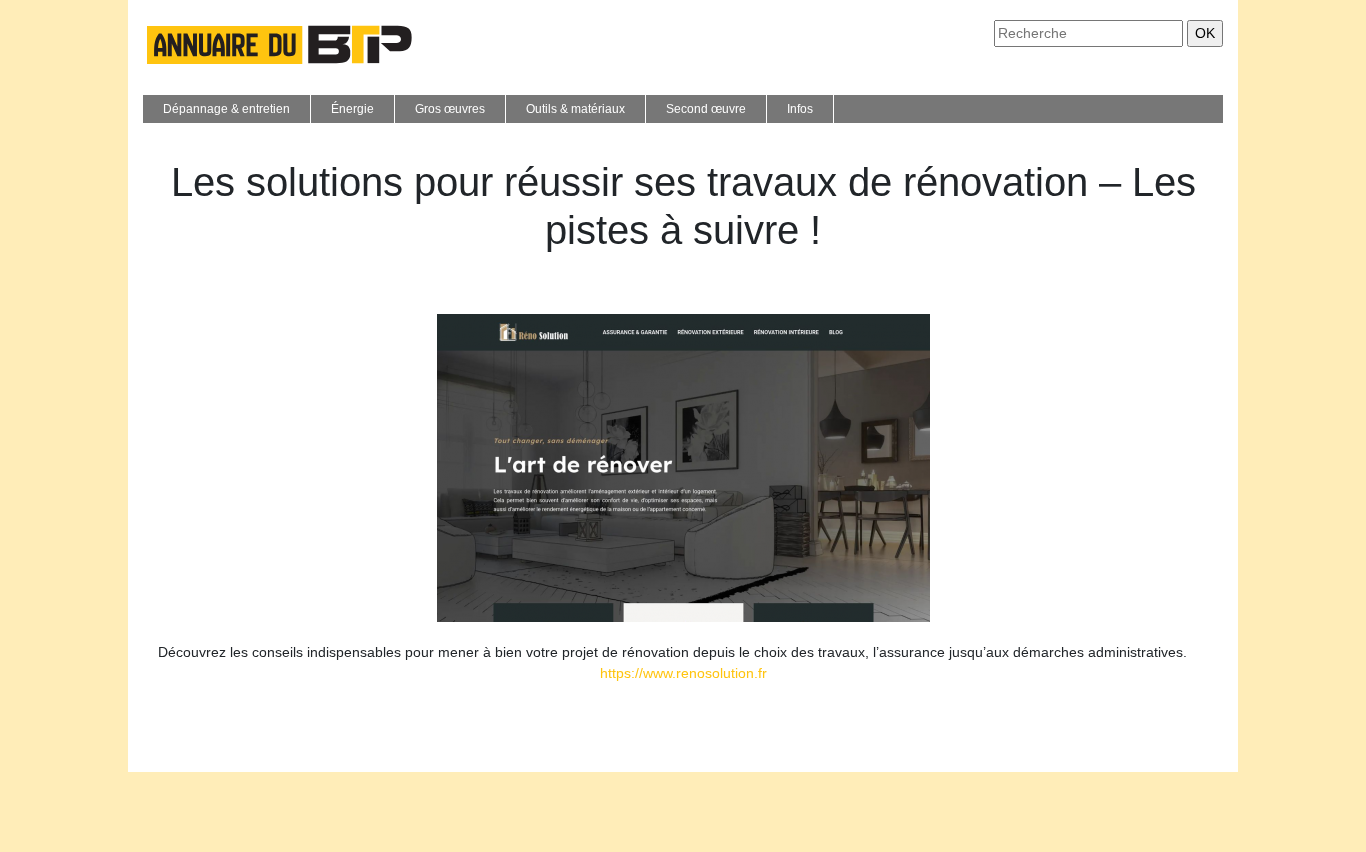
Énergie (352, 109)
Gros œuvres (450, 109)
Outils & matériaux (575, 109)
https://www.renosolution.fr (683, 673)
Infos (800, 109)
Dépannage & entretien (226, 109)
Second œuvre (706, 109)
